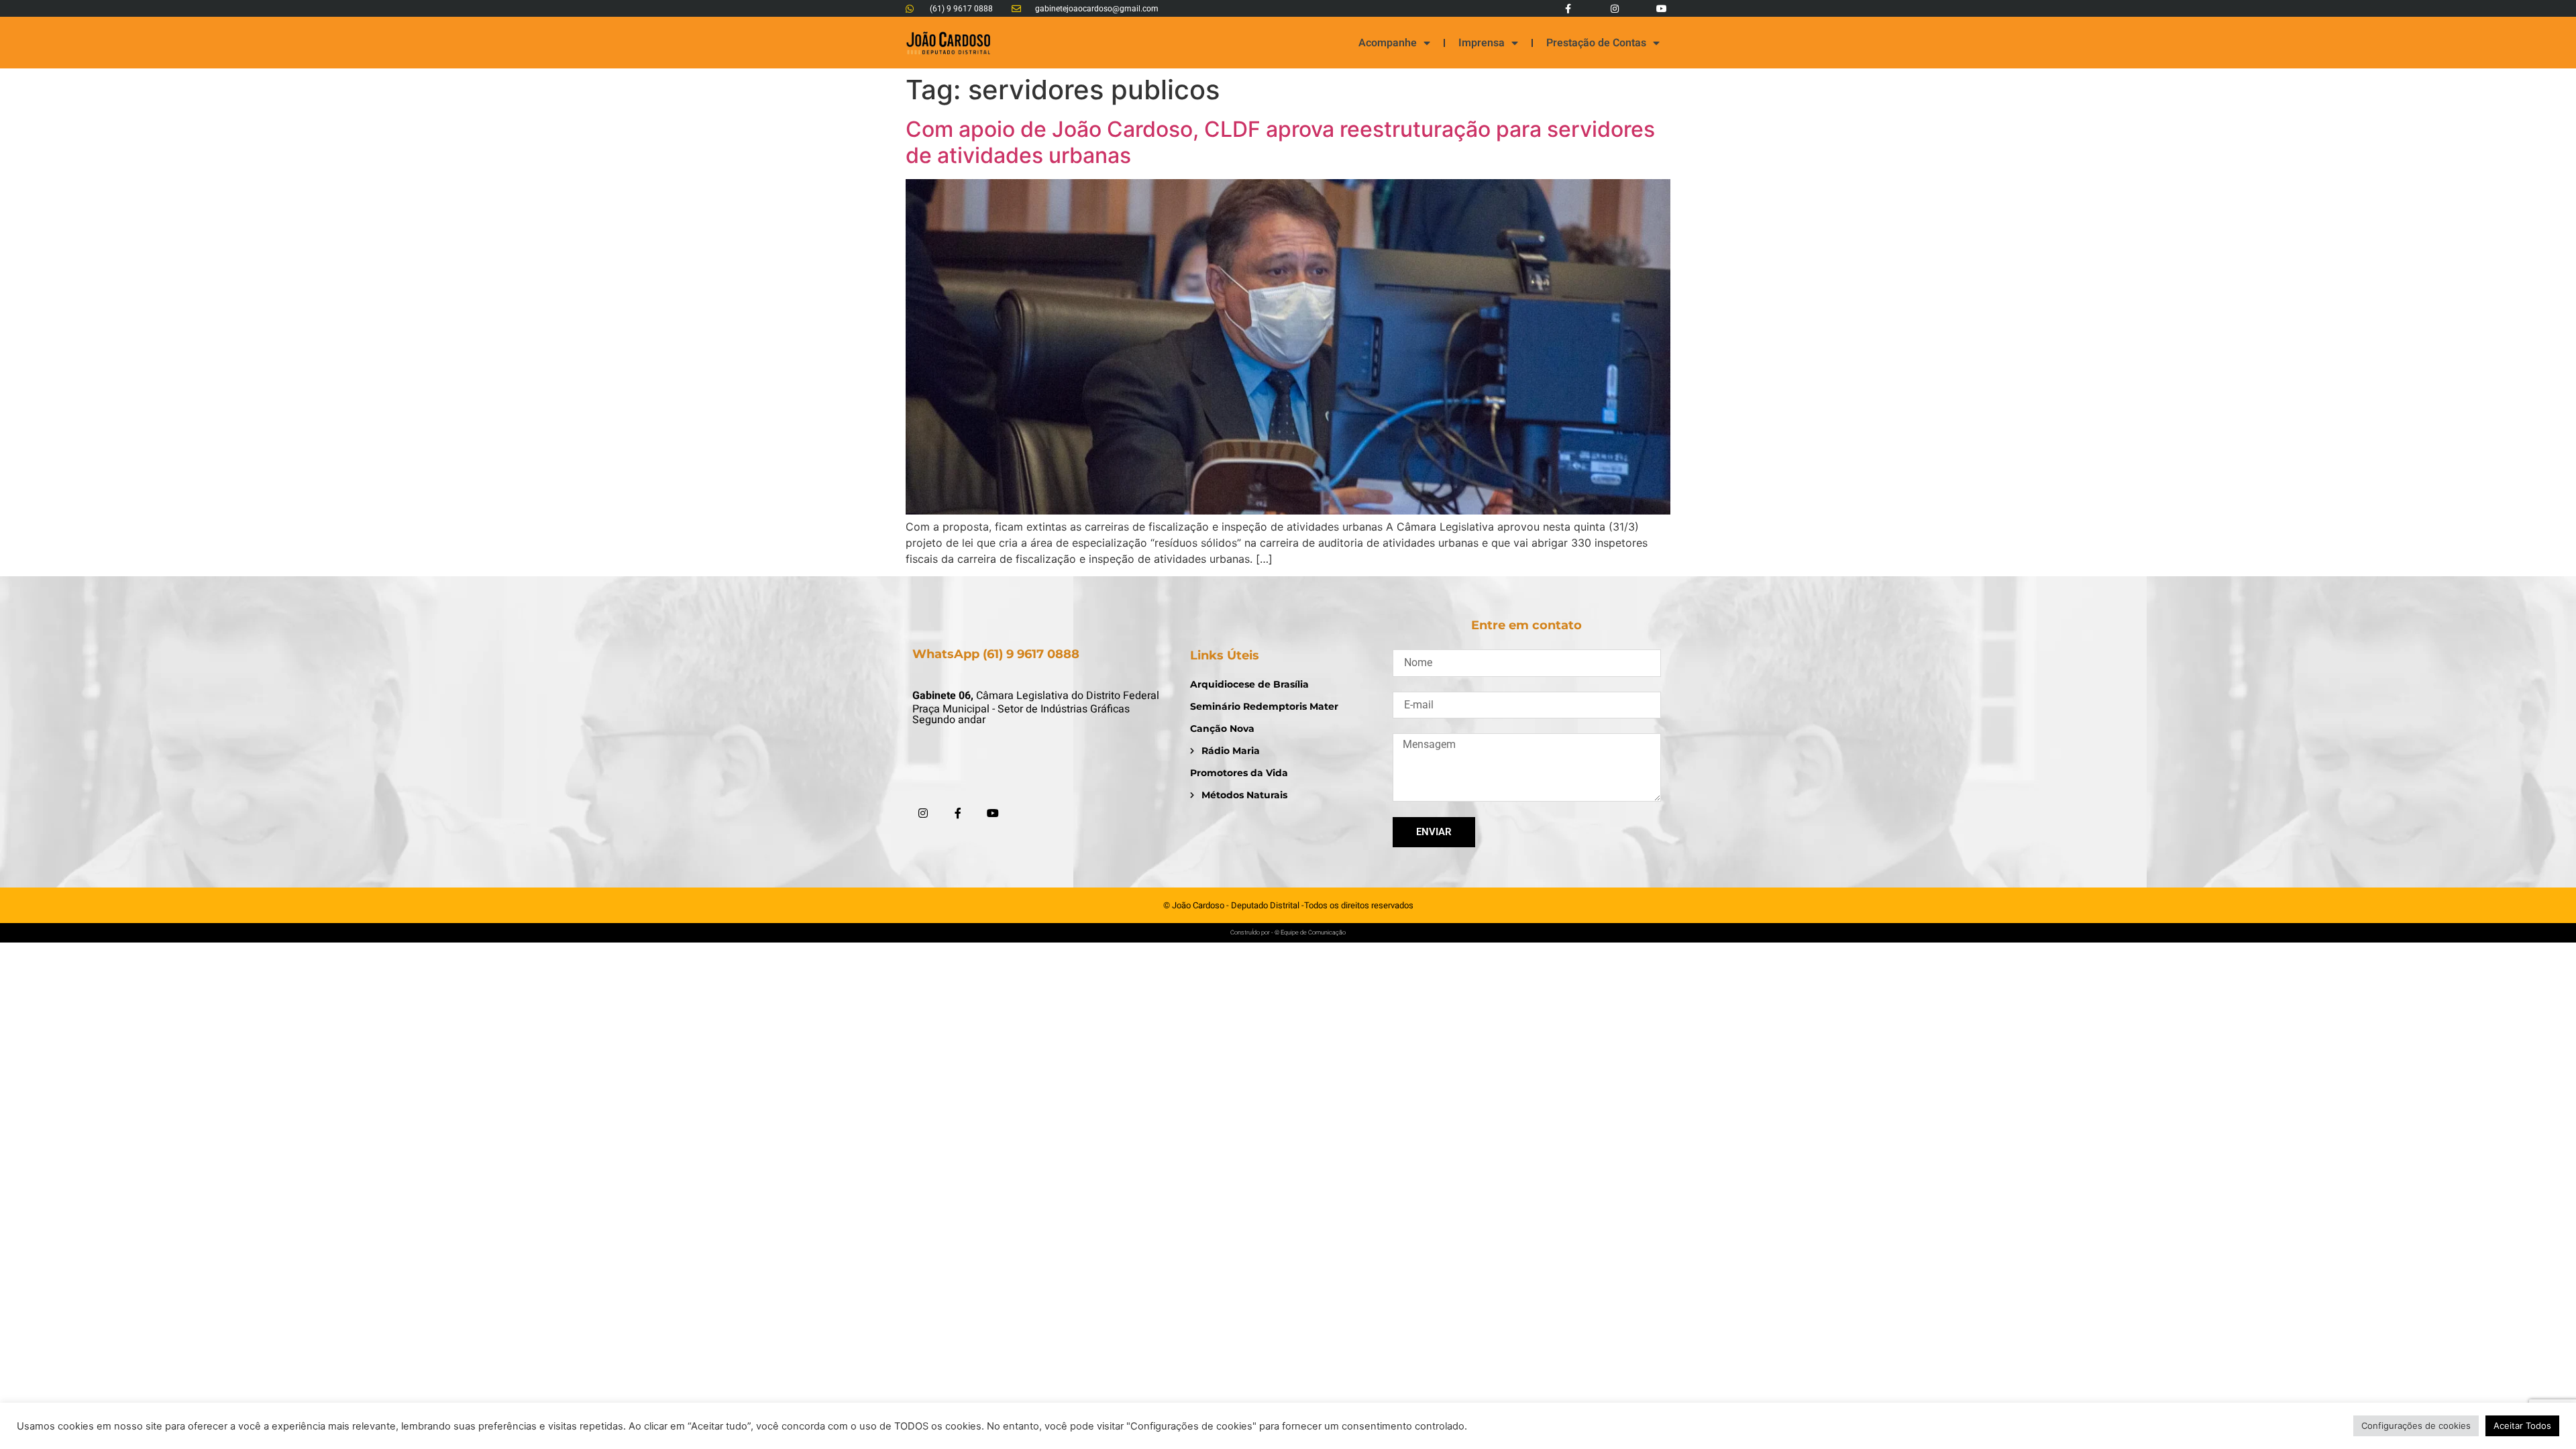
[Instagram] (1615, 8)
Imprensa (1482, 43)
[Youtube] (1662, 8)
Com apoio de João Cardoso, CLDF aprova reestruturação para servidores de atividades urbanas (1280, 142)
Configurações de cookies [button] (2416, 1426)
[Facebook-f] (1567, 8)
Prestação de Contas (1596, 43)
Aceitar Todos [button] (2522, 1426)
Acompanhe (1388, 43)
